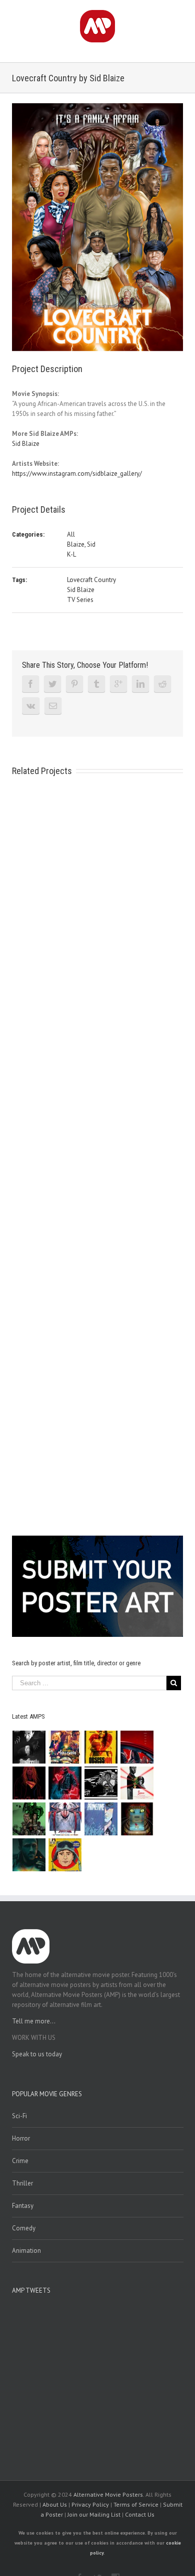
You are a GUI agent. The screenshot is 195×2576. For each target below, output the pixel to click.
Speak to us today (37, 2054)
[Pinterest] (74, 684)
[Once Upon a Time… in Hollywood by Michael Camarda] (65, 1747)
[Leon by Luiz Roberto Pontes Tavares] (137, 1783)
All (71, 534)
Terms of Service (136, 2504)
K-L (71, 554)
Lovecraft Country (91, 580)
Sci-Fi (19, 2116)
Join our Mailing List (94, 2514)
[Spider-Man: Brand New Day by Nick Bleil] (65, 1819)
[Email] (53, 706)
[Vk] (31, 706)
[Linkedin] (140, 684)
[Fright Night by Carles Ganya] (101, 1783)
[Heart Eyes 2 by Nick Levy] (65, 1783)
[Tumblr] (96, 684)
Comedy (24, 2228)
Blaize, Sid (81, 544)
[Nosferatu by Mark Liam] (29, 1747)
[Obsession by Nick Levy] (101, 1747)
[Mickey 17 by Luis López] (65, 1855)
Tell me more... (34, 2021)
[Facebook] (30, 684)
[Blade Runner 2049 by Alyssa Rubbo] (29, 1855)
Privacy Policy (90, 2504)
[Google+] (118, 684)
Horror (21, 2138)
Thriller (22, 2183)
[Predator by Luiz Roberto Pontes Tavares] (29, 1819)
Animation (26, 2251)
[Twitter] (52, 684)
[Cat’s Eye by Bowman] (137, 1819)
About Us (55, 2504)
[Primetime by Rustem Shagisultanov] (101, 1819)
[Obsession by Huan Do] (137, 1747)
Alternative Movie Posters (108, 2494)
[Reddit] (162, 684)
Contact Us (140, 2514)
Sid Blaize (26, 444)
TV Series (80, 600)
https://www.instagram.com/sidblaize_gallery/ (77, 474)
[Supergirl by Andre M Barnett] (29, 1783)
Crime (20, 2161)
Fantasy (23, 2206)
